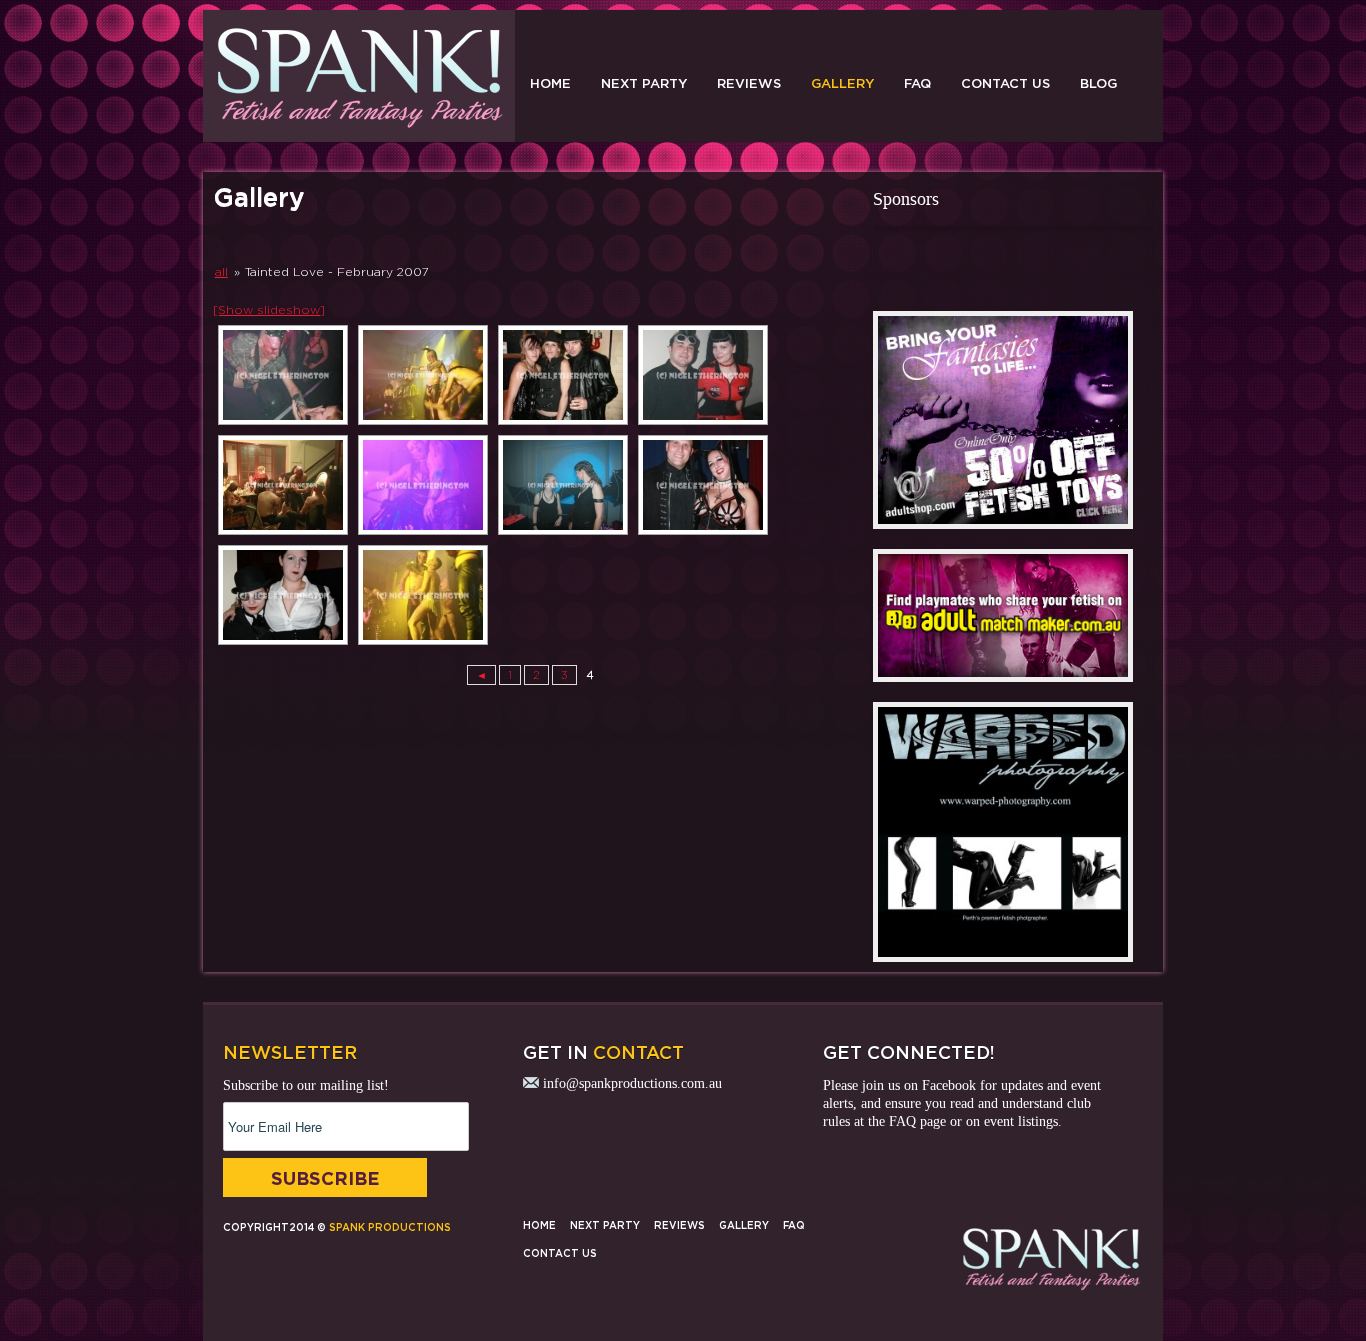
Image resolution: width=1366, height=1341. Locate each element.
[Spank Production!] (359, 131)
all (221, 271)
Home (550, 83)
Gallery (842, 83)
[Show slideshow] (269, 309)
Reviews (749, 83)
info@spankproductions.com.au (632, 1083)
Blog (1098, 83)
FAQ (917, 83)
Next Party (644, 83)
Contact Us (1005, 83)
